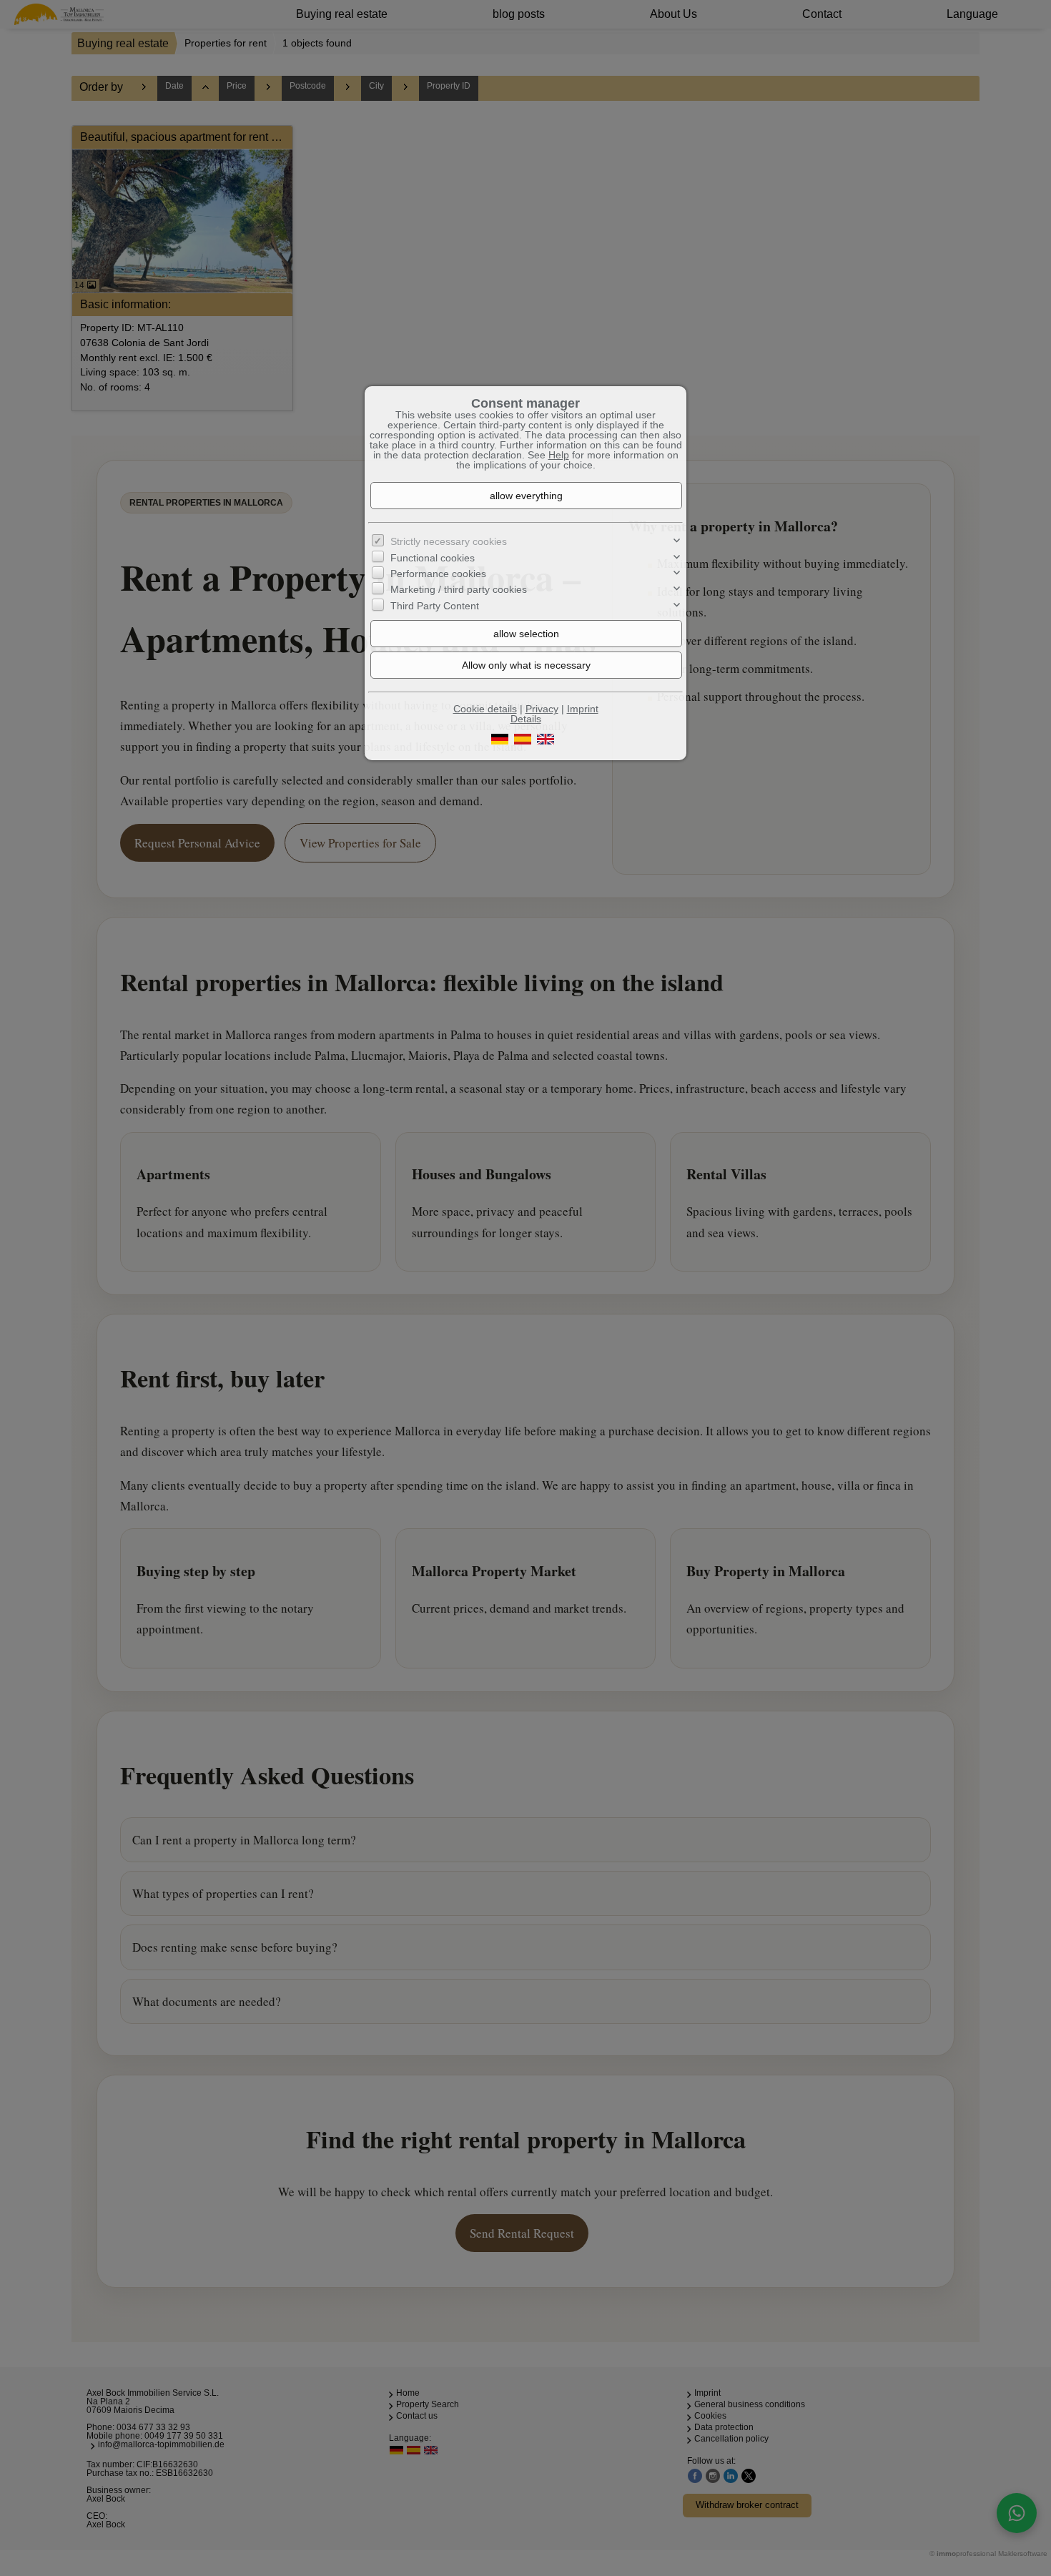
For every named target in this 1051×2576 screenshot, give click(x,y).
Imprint (583, 709)
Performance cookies (438, 574)
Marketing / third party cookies (459, 589)
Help (559, 455)
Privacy (542, 709)
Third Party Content (435, 606)
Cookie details (485, 709)
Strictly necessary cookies (449, 541)
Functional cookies (433, 558)
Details (526, 719)
